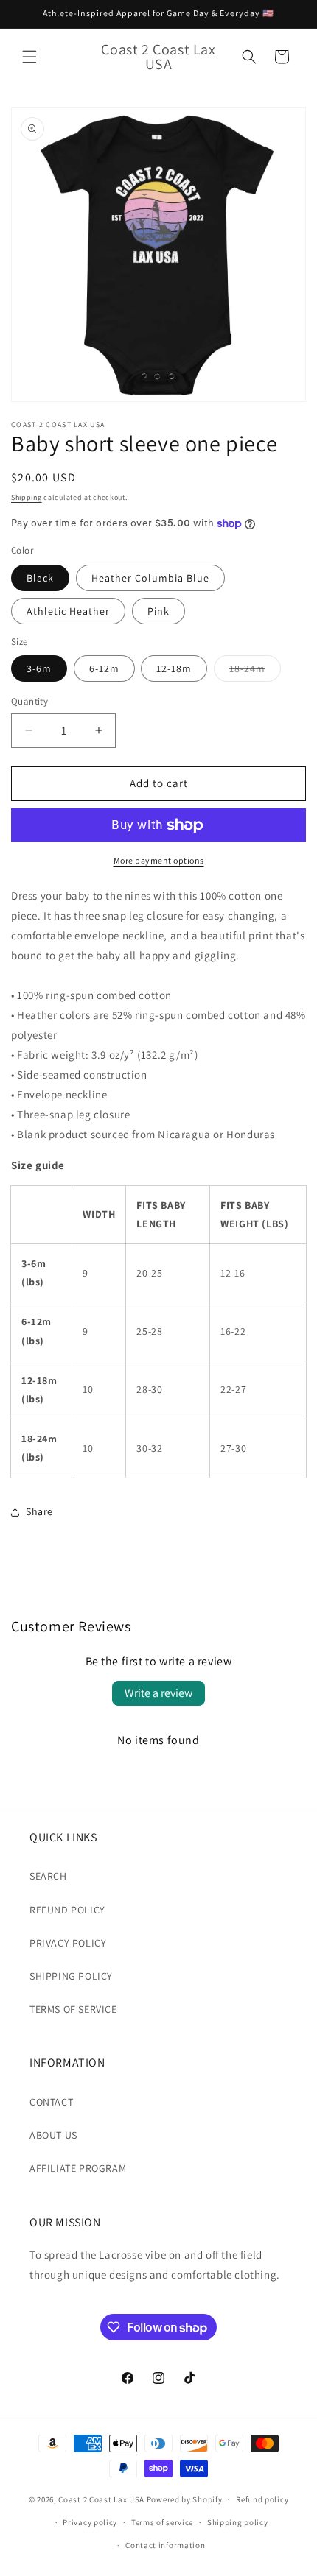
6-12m (104, 668)
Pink (158, 611)
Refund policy (262, 2499)
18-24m (255, 671)
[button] (29, 57)
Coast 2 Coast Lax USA (101, 2499)
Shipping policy (238, 2522)
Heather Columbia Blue (150, 578)
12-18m (174, 668)
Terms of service (162, 2522)
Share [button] (39, 1511)
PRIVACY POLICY (68, 1943)
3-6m (39, 668)
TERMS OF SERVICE (73, 2009)
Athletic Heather (68, 611)
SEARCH (48, 1876)
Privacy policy (90, 2522)
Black (40, 578)
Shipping (27, 497)
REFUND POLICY (67, 1910)
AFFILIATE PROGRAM (78, 2168)
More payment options (159, 860)
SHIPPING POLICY (71, 1976)
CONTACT (51, 2102)
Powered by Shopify (185, 2499)
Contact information (165, 2545)
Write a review (158, 1693)
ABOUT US (53, 2135)
